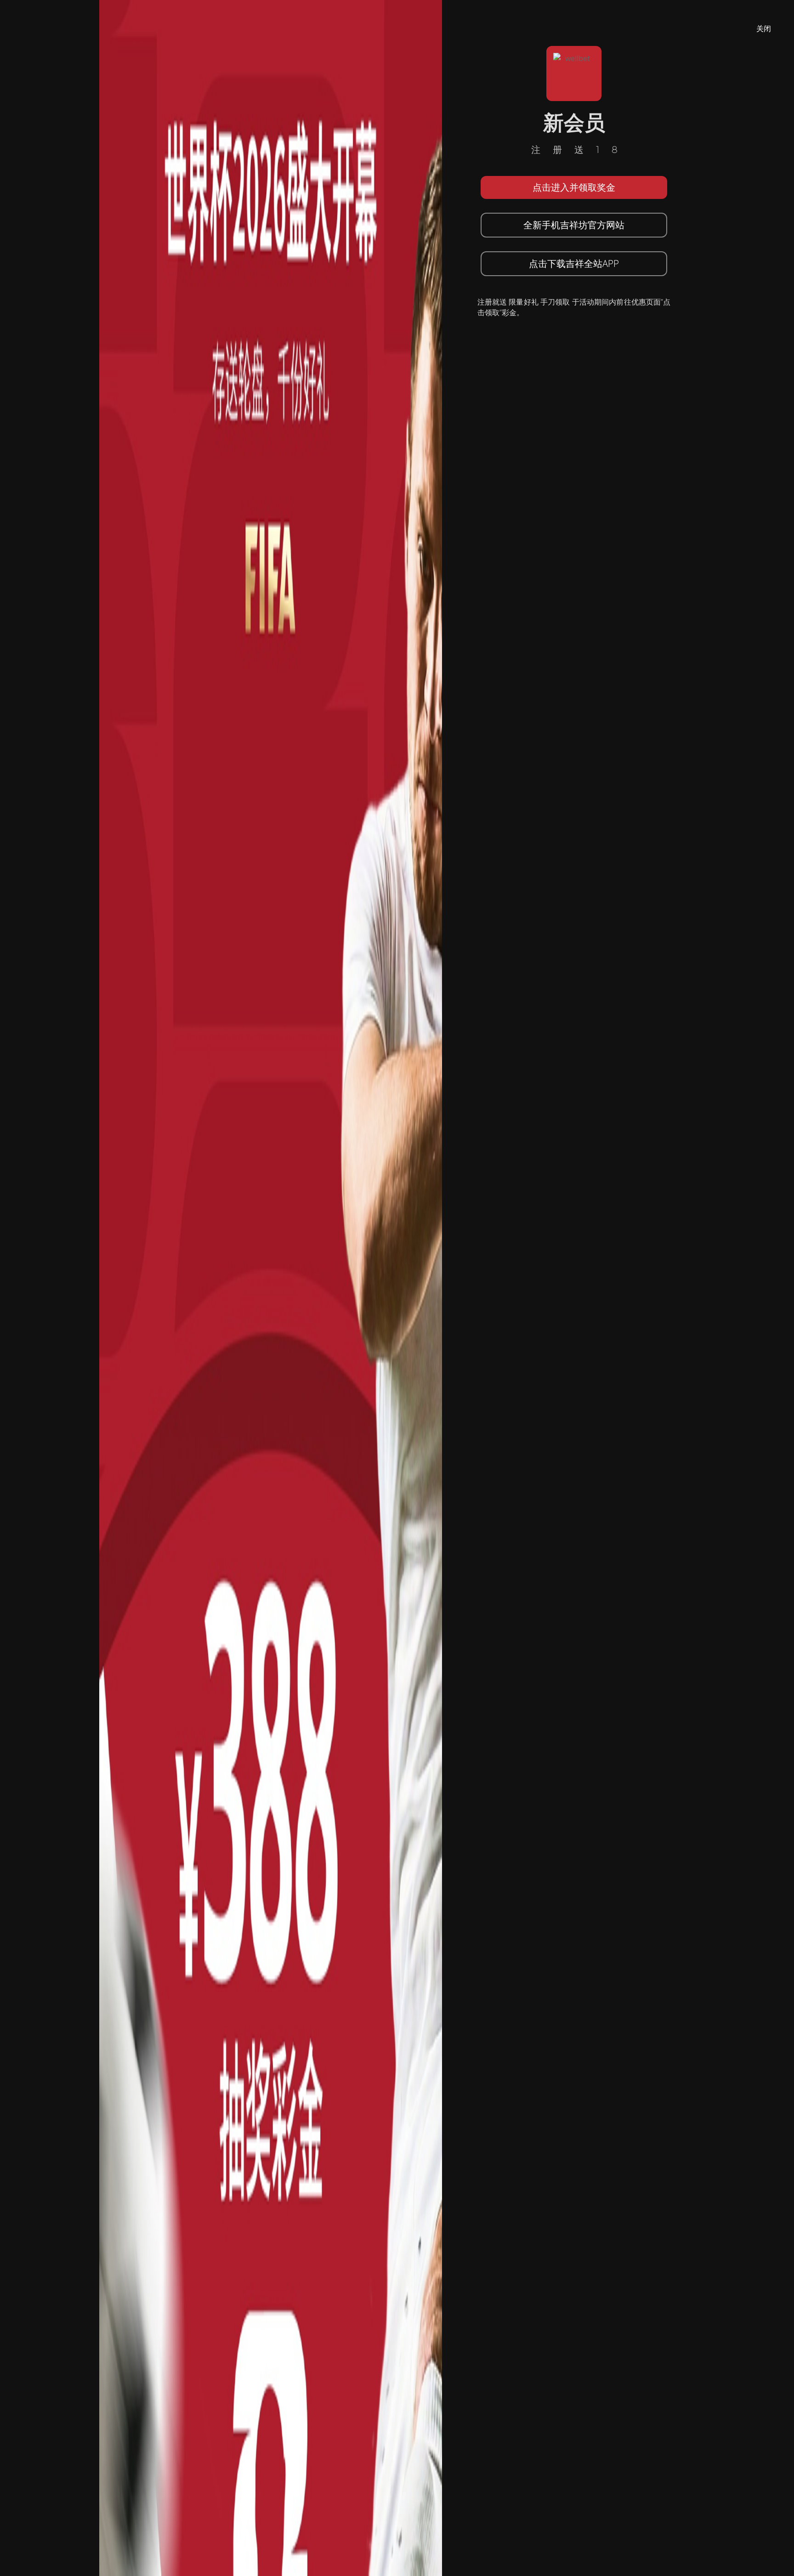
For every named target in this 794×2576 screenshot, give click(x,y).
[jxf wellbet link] (271, 1287)
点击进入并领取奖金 (574, 187)
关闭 (764, 28)
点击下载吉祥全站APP (574, 263)
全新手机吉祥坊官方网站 (574, 225)
